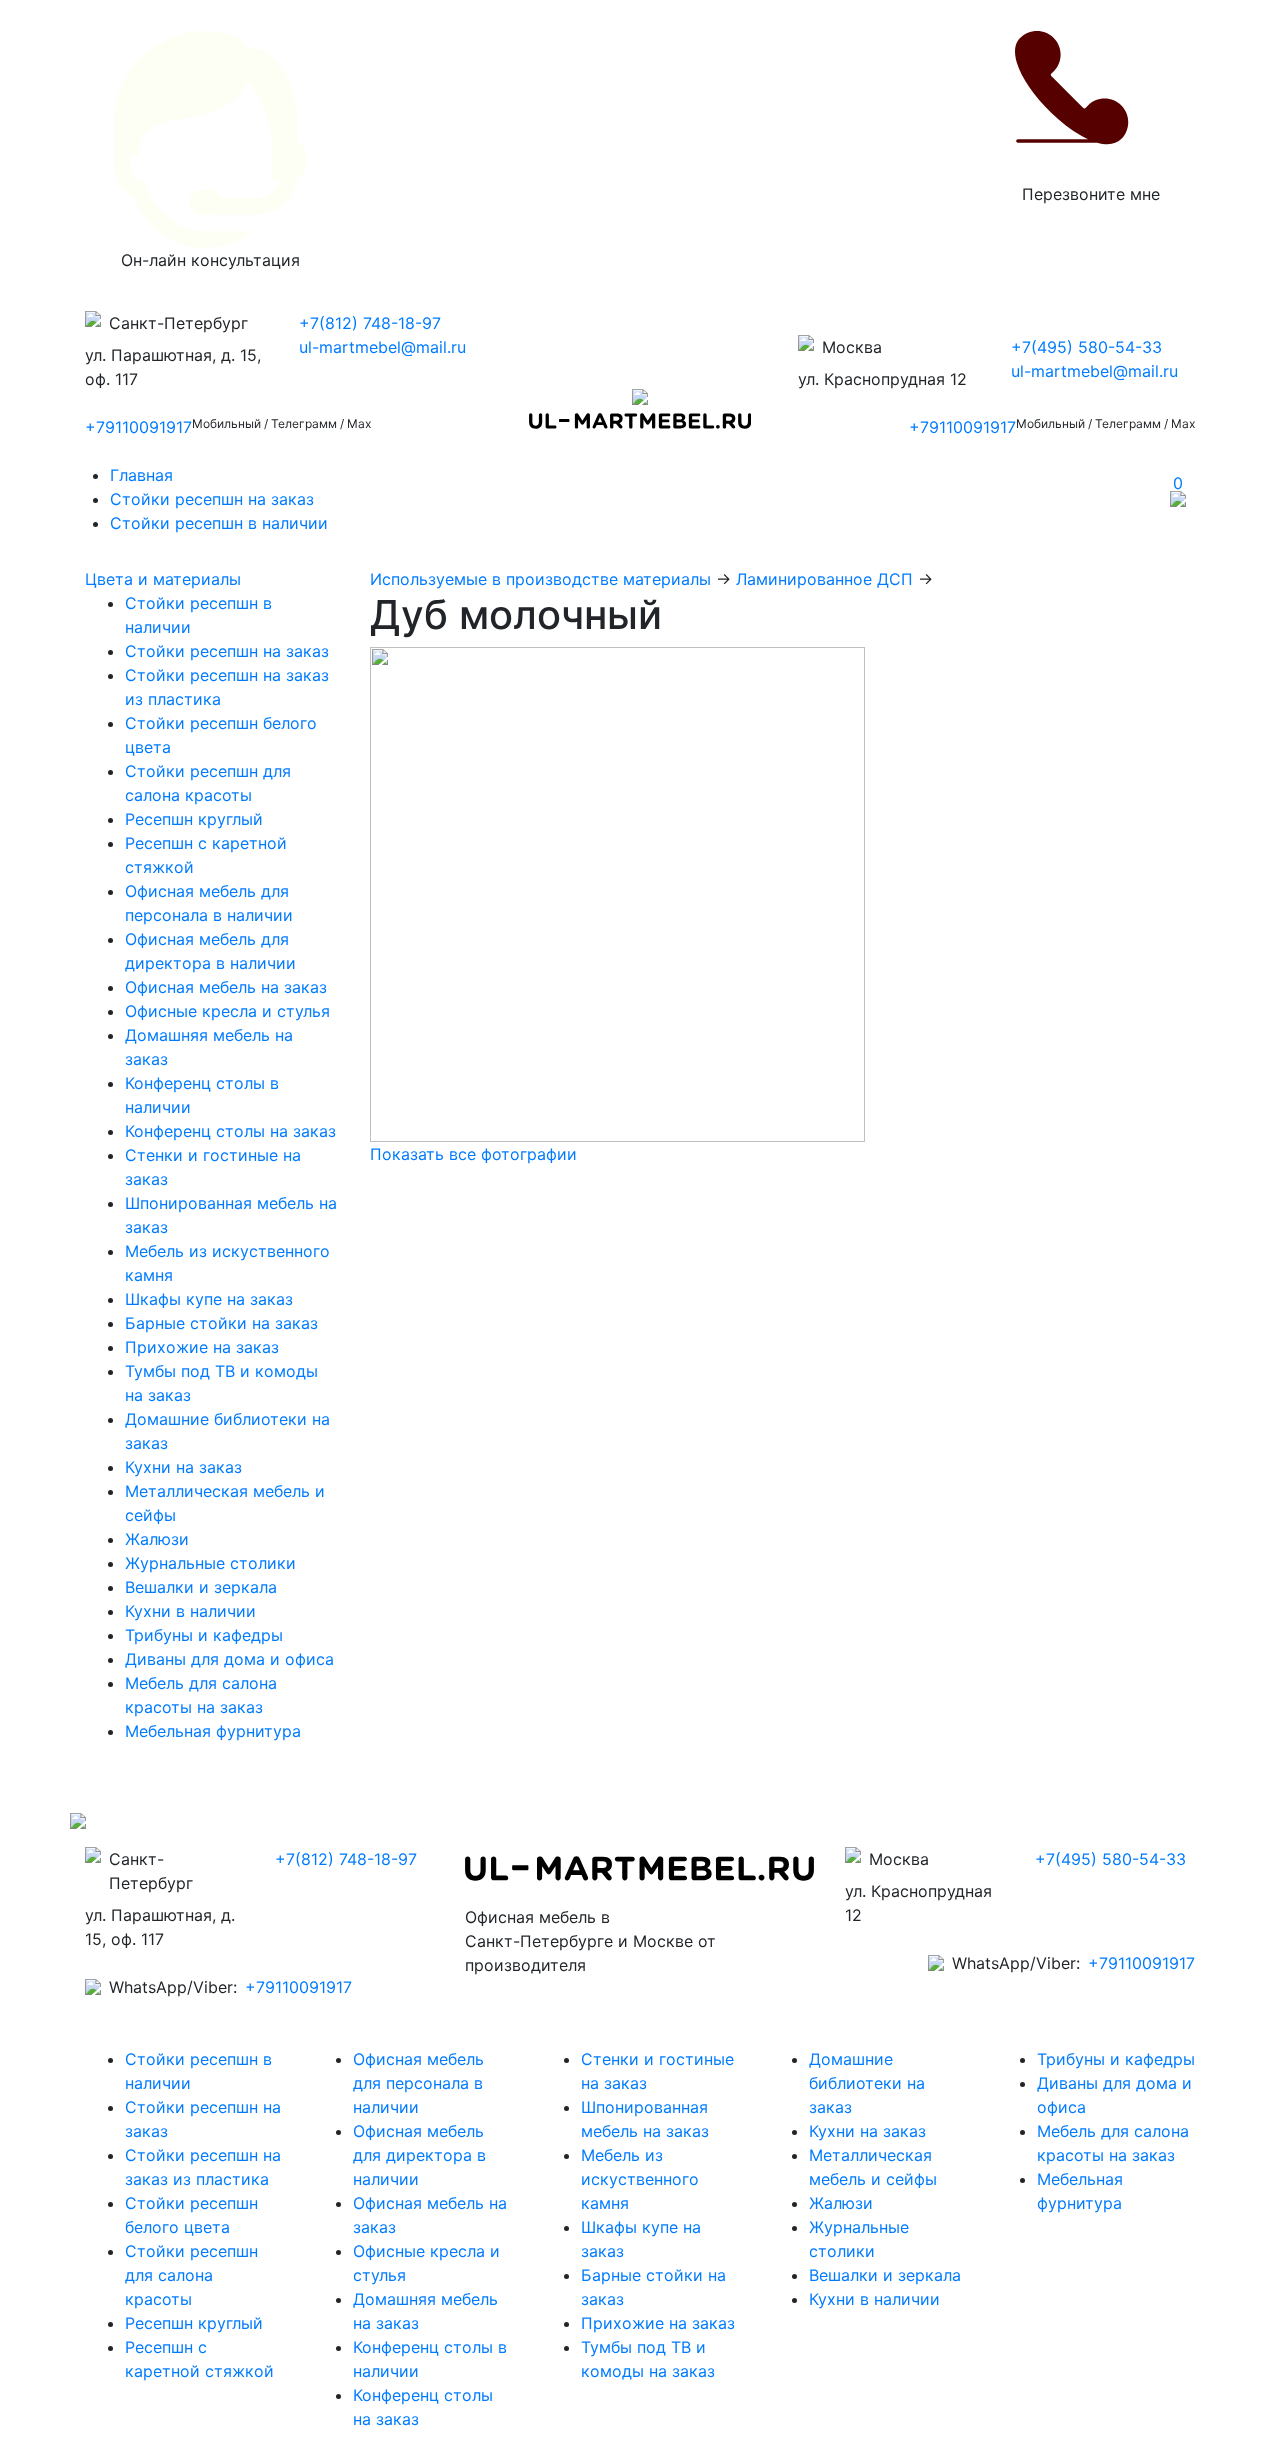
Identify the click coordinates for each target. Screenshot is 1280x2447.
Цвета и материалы (163, 579)
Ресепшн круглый (194, 819)
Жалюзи (157, 1539)
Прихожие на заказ (202, 1347)
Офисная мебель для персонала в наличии (418, 2083)
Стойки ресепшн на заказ (212, 499)
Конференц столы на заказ (230, 1131)
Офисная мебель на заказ (226, 987)
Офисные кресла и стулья (227, 1011)
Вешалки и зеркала (201, 1587)
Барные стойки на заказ (221, 1323)
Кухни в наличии (190, 1611)
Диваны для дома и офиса (229, 1659)
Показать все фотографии (473, 1154)
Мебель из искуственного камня (640, 2179)
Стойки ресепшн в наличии (219, 523)
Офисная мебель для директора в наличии (419, 2155)
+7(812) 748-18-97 (370, 323)
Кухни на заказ (183, 1467)
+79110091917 (138, 427)
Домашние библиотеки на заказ (867, 2083)
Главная (141, 475)
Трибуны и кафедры (204, 1635)
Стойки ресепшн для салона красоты (191, 2275)
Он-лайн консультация (210, 260)
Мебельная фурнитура (213, 1731)
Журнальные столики (210, 1563)
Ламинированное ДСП (824, 579)
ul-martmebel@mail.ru (382, 347)
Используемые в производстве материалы (540, 579)
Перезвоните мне (1091, 194)
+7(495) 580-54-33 (1086, 347)
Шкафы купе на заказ (209, 1299)
